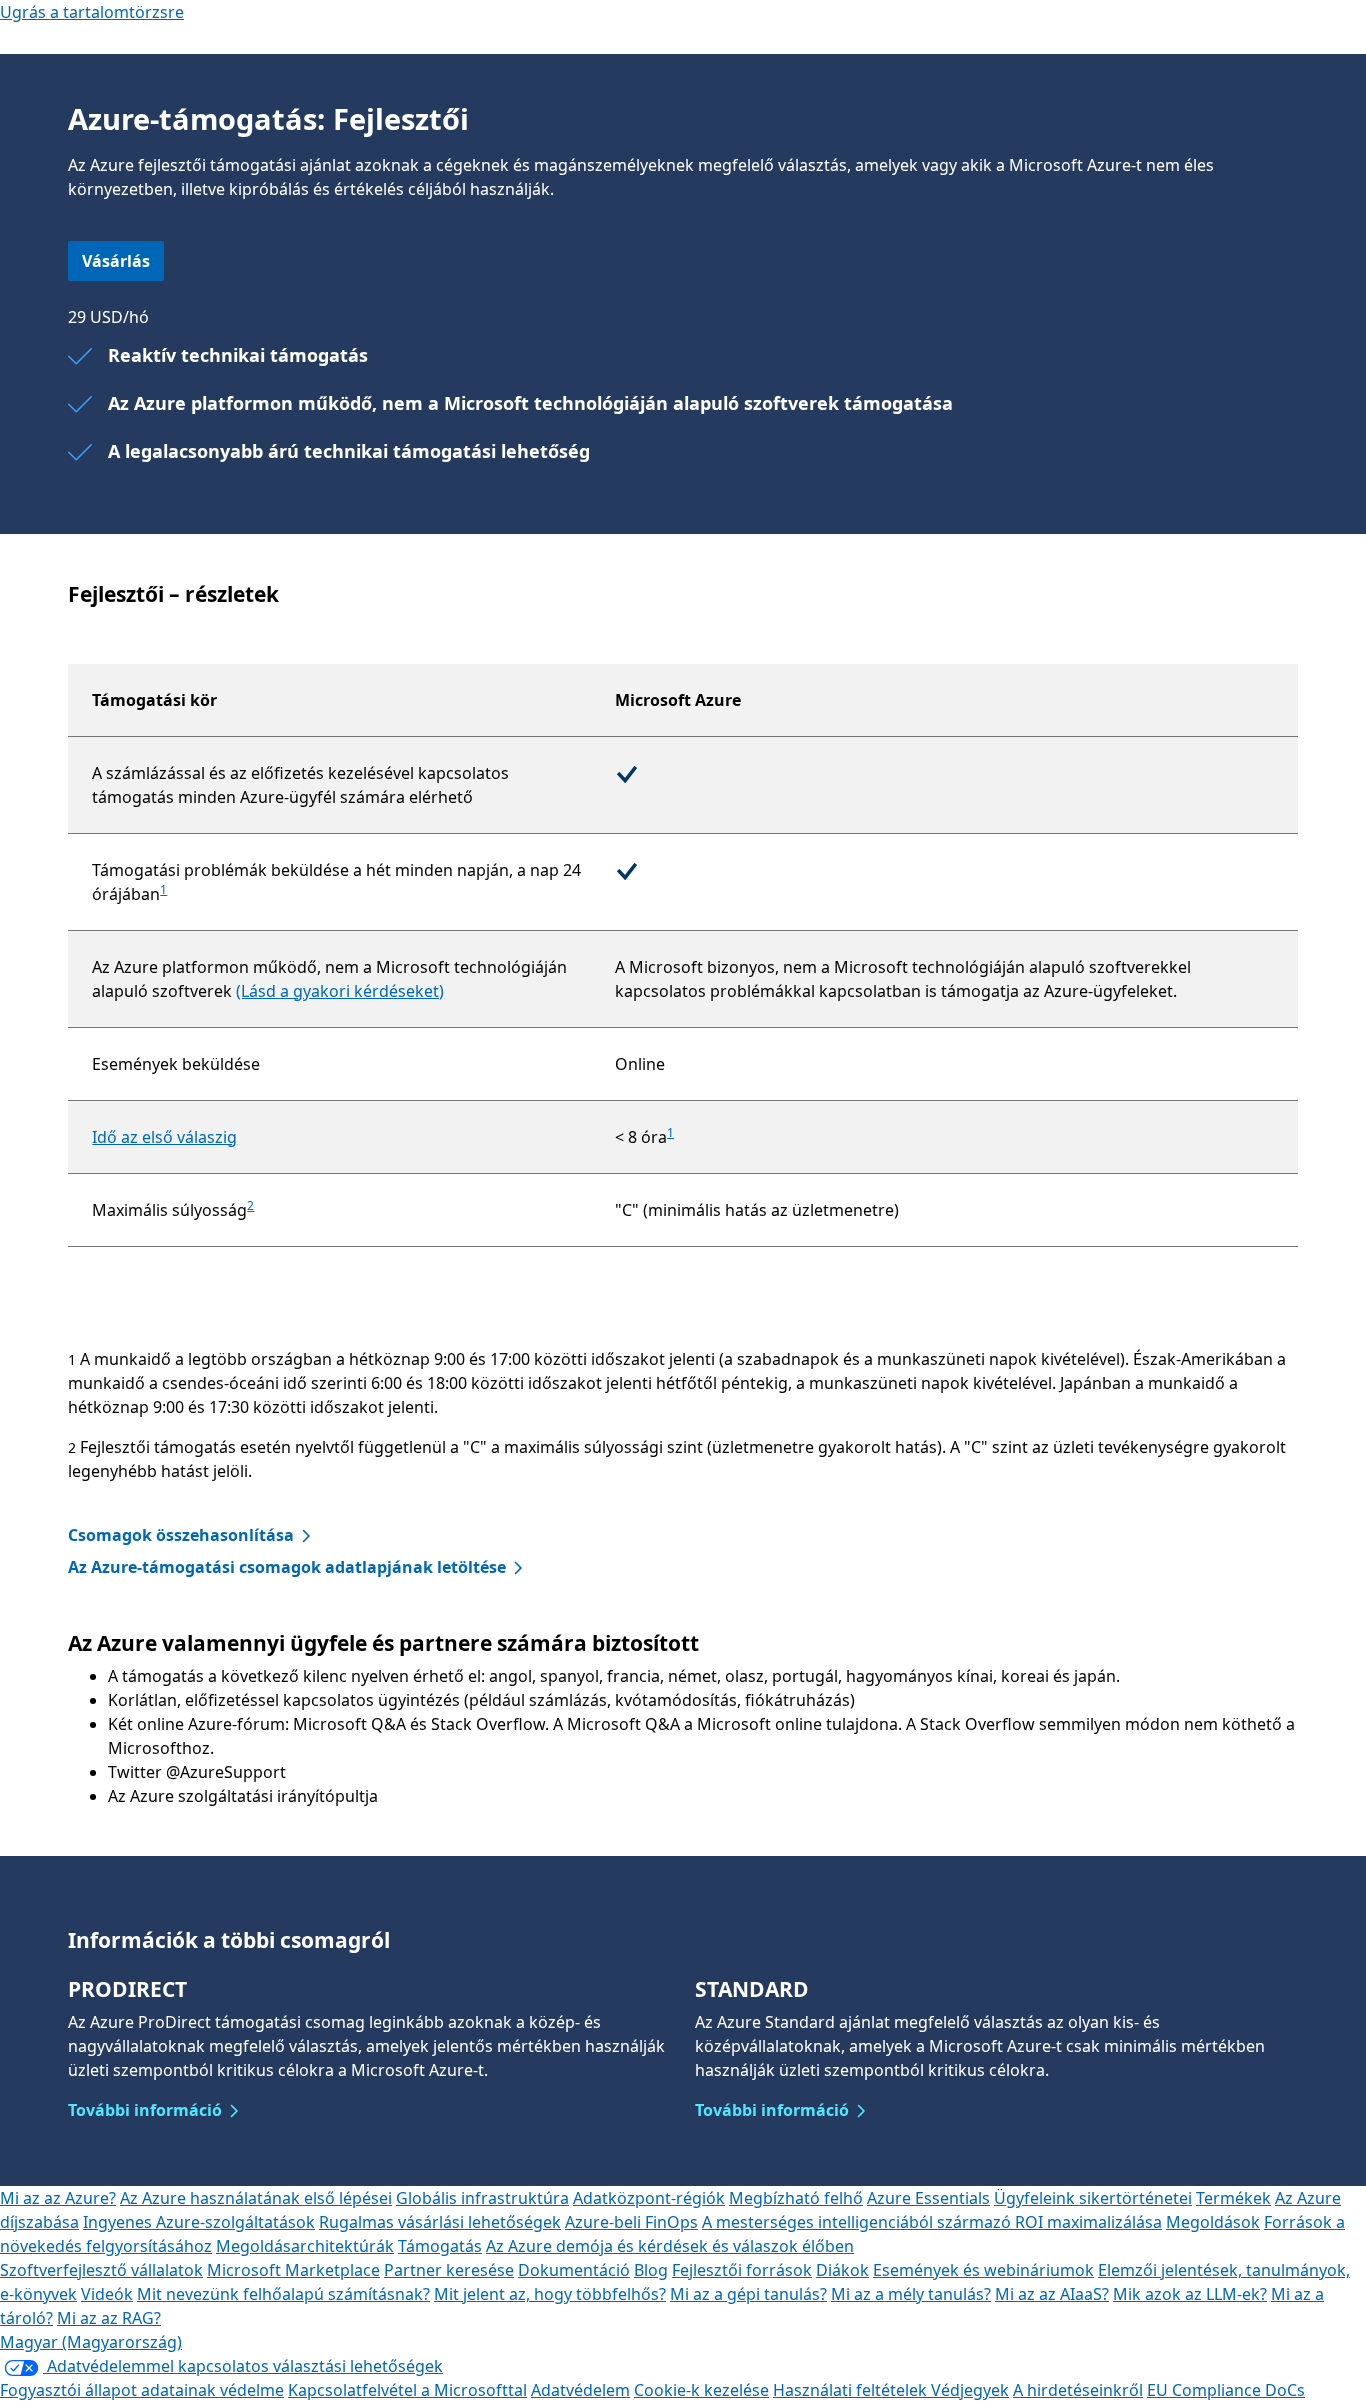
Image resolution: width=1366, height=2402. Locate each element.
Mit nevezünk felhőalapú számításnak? (283, 2294)
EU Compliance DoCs (1226, 2390)
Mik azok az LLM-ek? (1190, 2294)
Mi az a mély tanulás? (911, 2294)
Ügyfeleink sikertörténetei (1093, 2198)
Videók (107, 2294)
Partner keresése (449, 2270)
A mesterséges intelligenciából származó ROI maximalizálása (932, 2222)
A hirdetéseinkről (1078, 2390)
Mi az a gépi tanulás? (748, 2294)
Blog (651, 2270)
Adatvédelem (580, 2390)
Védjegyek (970, 2390)
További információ (145, 2110)
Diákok (842, 2270)
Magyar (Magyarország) (91, 2342)
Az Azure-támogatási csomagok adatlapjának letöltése (287, 1567)
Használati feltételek (852, 2390)
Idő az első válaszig (164, 1137)
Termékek (1233, 2198)
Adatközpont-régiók (649, 2198)
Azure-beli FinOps (631, 2222)
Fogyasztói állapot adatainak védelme (142, 2390)
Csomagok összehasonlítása (181, 1535)
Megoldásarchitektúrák (305, 2246)
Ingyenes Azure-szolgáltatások (199, 2222)
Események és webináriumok (983, 2270)
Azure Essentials (928, 2198)
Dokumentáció (574, 2270)
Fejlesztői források (742, 2270)
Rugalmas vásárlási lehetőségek (440, 2222)
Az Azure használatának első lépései (256, 2198)
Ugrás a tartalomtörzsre (92, 12)
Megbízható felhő (796, 2198)
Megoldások (1213, 2222)
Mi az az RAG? (109, 2318)
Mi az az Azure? (58, 2198)
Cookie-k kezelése (701, 2390)
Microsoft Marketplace (293, 2270)
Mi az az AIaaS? (1052, 2294)
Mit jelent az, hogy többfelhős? (550, 2294)
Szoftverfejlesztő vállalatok (101, 2270)
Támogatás (440, 2246)
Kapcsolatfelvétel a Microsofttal (407, 2390)
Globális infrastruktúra (482, 2198)
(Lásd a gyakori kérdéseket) (340, 991)
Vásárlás (116, 261)
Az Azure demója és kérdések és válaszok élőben (670, 2246)
